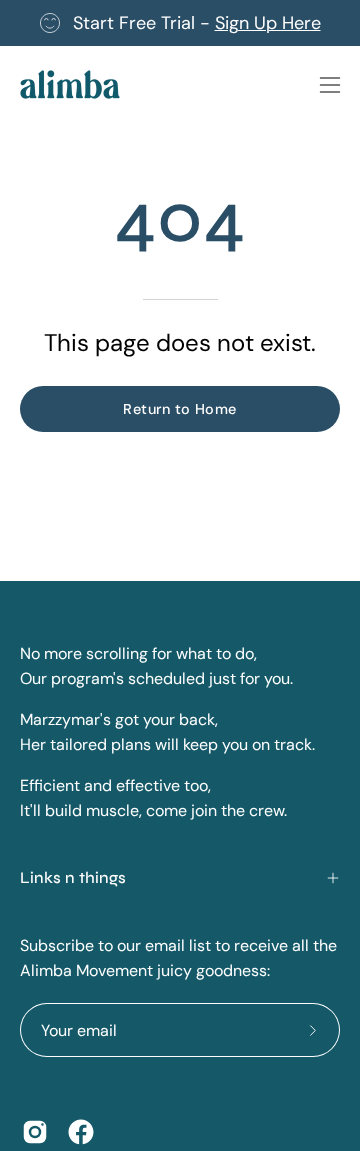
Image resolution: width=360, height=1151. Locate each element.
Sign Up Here (268, 23)
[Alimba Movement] (70, 84)
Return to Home (179, 409)
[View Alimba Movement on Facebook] (81, 1132)
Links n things (73, 877)
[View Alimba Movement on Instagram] (35, 1132)
